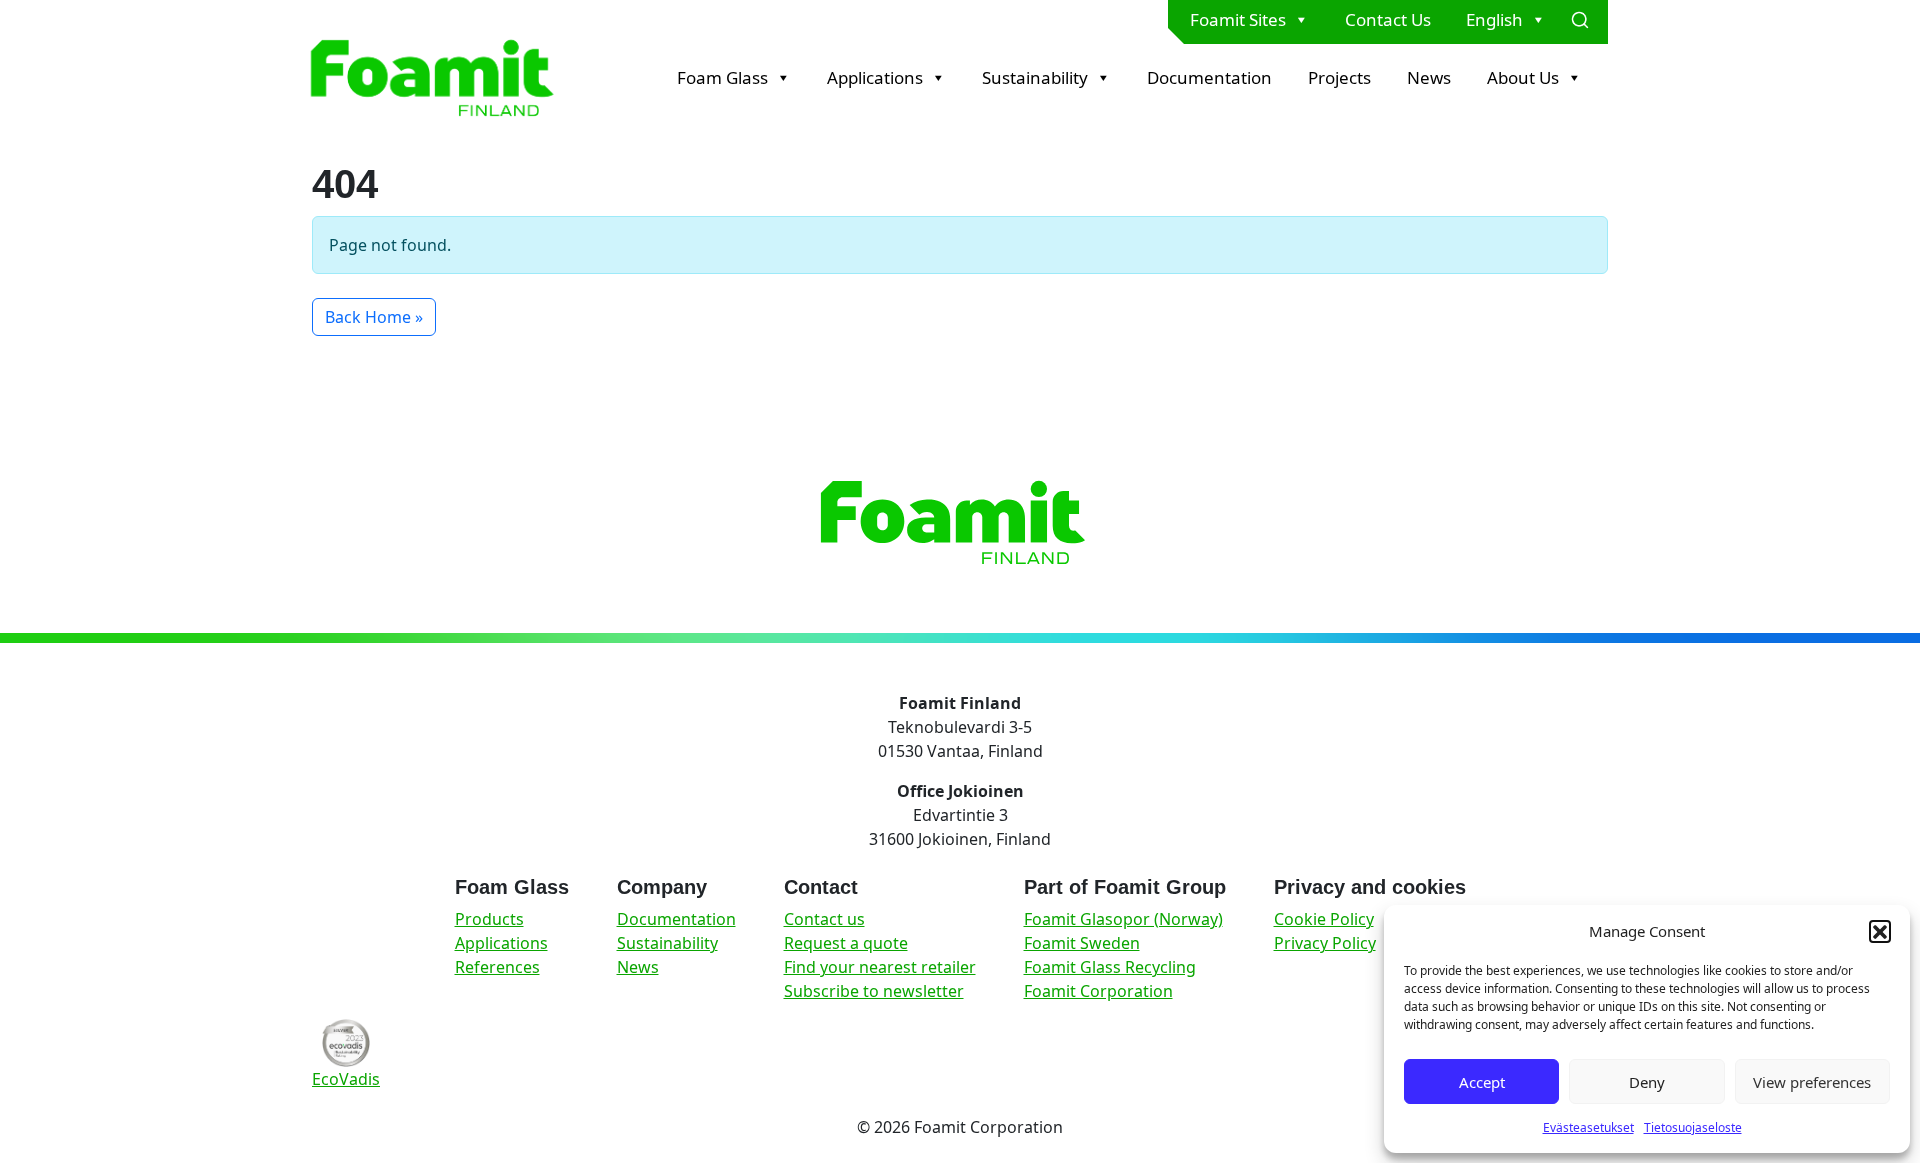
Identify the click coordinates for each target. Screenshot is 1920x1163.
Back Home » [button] (374, 317)
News (1429, 77)
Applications (875, 77)
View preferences (1812, 1082)
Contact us (824, 919)
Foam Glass (722, 77)
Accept (1482, 1082)
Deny (1647, 1082)
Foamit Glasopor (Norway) (1123, 919)
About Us (1523, 77)
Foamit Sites (1238, 19)
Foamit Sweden (1082, 943)
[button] (1880, 931)
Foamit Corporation (1098, 991)
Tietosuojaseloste (1693, 1127)
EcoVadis (346, 1079)
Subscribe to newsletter (874, 991)
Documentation (1209, 77)
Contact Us (1388, 19)
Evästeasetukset (1588, 1127)
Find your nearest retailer (880, 967)
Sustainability (1035, 77)
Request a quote (846, 943)
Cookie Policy (1324, 919)
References (497, 967)
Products (489, 919)
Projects (1339, 77)
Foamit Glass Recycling (1110, 967)
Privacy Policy (1325, 943)
